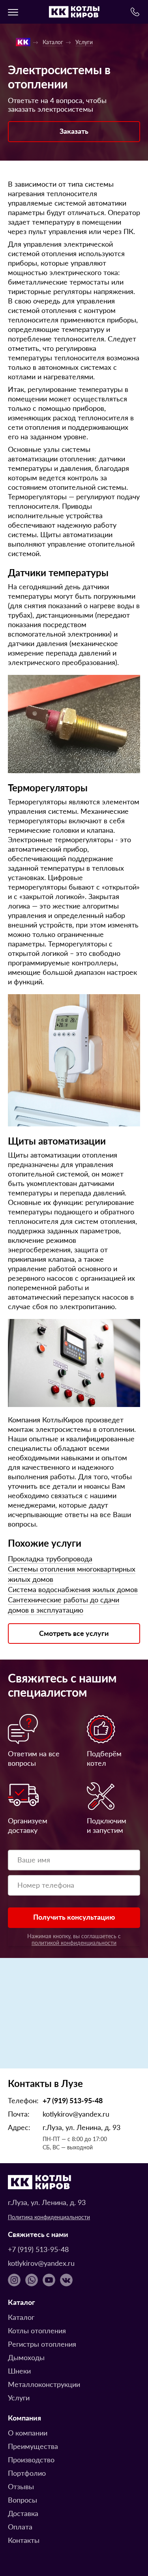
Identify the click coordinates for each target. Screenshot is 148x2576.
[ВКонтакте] (66, 2280)
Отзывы (21, 2486)
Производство (31, 2459)
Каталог (21, 2317)
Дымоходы (26, 2357)
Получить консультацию (74, 1917)
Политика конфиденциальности (49, 2217)
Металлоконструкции (44, 2384)
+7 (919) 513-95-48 (73, 2100)
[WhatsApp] (32, 2280)
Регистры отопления (42, 2344)
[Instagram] (14, 2280)
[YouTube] (49, 2280)
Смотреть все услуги (74, 1633)
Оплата (20, 2526)
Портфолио (27, 2473)
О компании (28, 2433)
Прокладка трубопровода (50, 1558)
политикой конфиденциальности (74, 1943)
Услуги (19, 2397)
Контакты (24, 2540)
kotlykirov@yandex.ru (76, 2114)
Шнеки (19, 2371)
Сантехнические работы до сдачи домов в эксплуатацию (64, 1605)
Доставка (23, 2513)
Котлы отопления (37, 2330)
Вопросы (22, 2500)
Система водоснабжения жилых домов (73, 1589)
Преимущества (33, 2446)
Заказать (74, 131)
